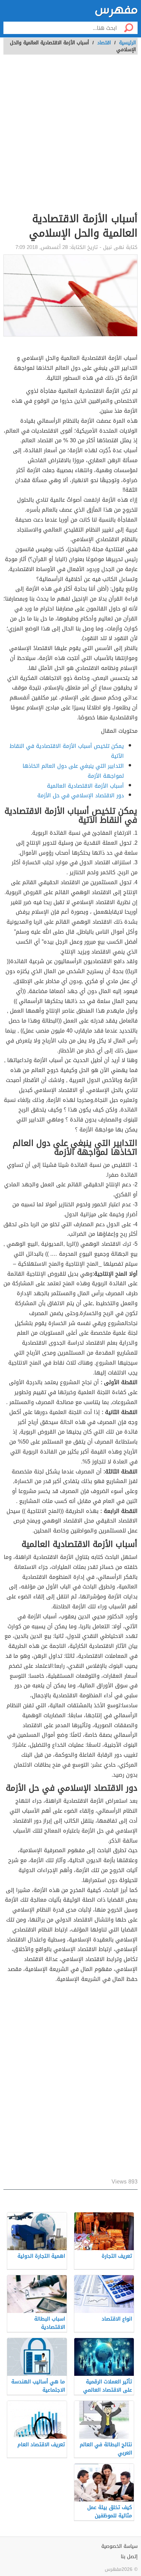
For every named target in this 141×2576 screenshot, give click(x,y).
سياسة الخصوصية (119, 2546)
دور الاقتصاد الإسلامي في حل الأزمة (81, 795)
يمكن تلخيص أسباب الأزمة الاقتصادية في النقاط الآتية (67, 751)
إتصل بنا (129, 2557)
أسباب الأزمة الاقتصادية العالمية (85, 786)
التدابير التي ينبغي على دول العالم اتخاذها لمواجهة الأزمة (73, 771)
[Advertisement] (70, 137)
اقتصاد (104, 43)
